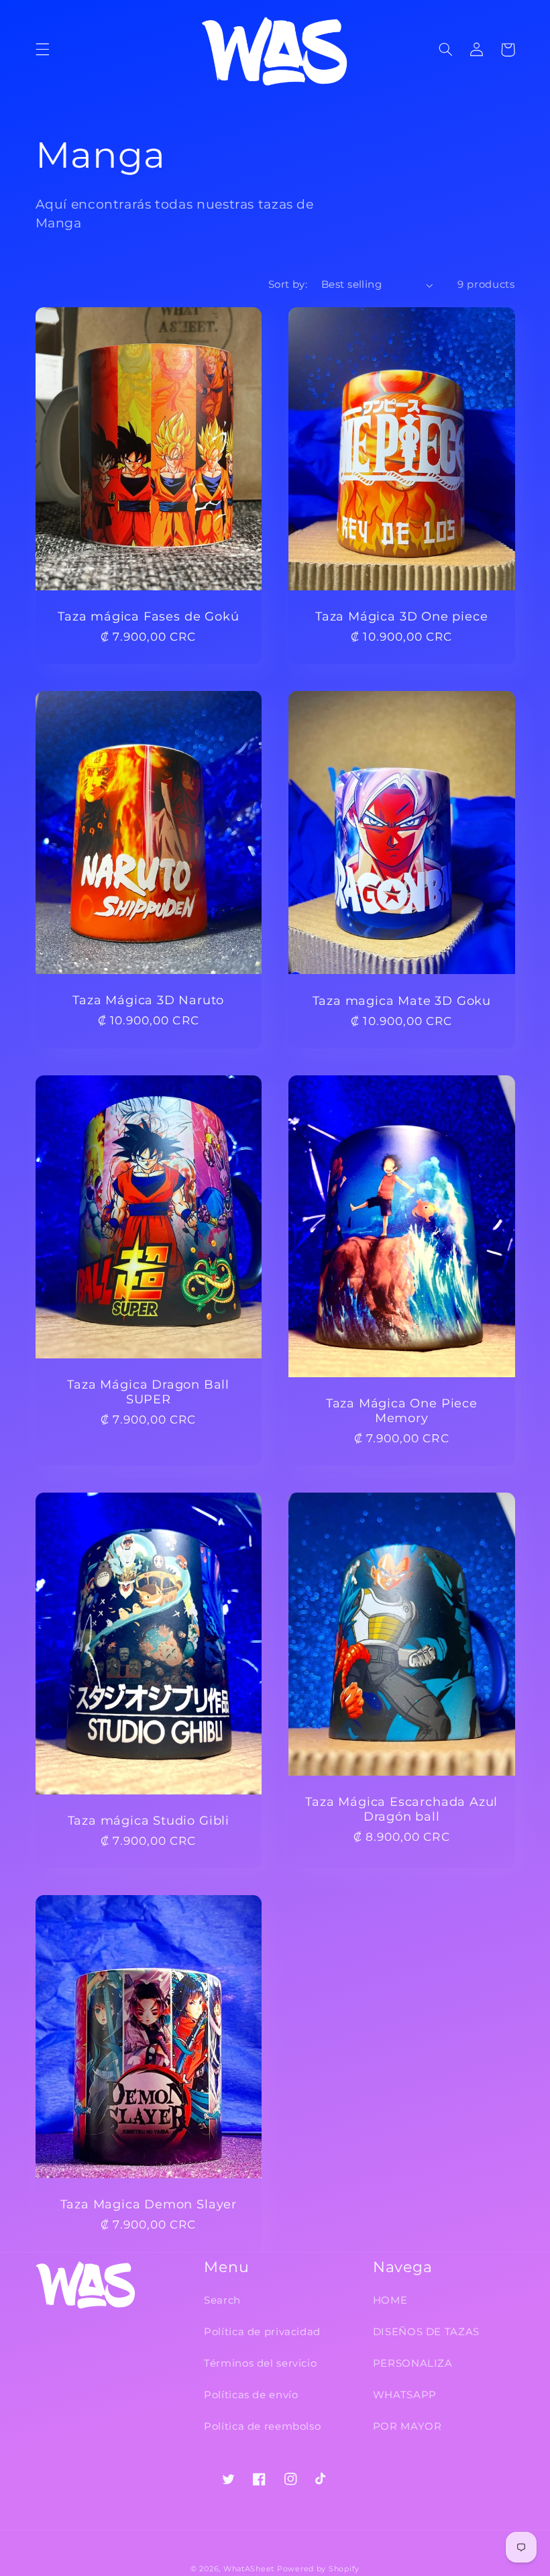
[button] (42, 50)
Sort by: (288, 284)
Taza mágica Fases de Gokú (148, 616)
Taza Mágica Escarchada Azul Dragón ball (401, 1809)
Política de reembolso (262, 2426)
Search (222, 2300)
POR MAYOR (407, 2426)
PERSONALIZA (413, 2363)
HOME (390, 2300)
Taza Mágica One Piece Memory (402, 1410)
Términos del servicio (260, 2363)
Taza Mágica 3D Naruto (148, 1000)
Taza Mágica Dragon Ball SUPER (148, 1392)
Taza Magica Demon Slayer (149, 2204)
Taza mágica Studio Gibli (149, 1820)
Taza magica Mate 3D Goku (402, 1001)
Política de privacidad (262, 2332)
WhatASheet (249, 2569)
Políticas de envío (251, 2395)
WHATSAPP (405, 2395)
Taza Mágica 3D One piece (401, 616)
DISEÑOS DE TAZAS (426, 2332)
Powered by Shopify (318, 2569)
